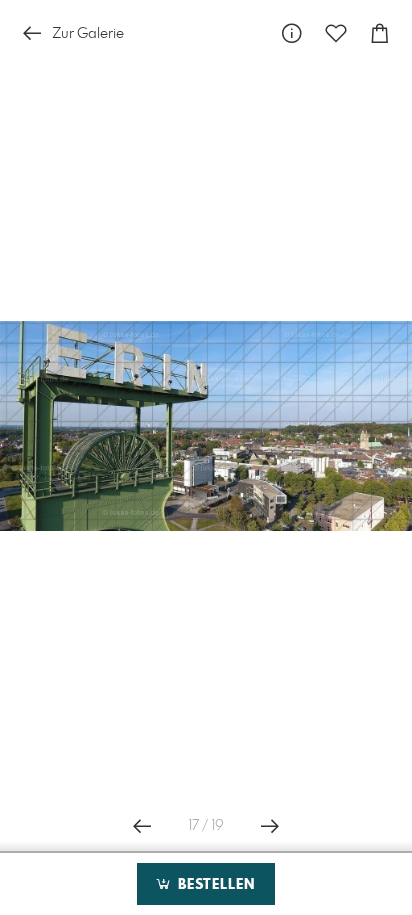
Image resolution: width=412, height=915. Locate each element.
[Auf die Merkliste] (336, 33)
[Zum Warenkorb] (380, 33)
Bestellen (214, 885)
